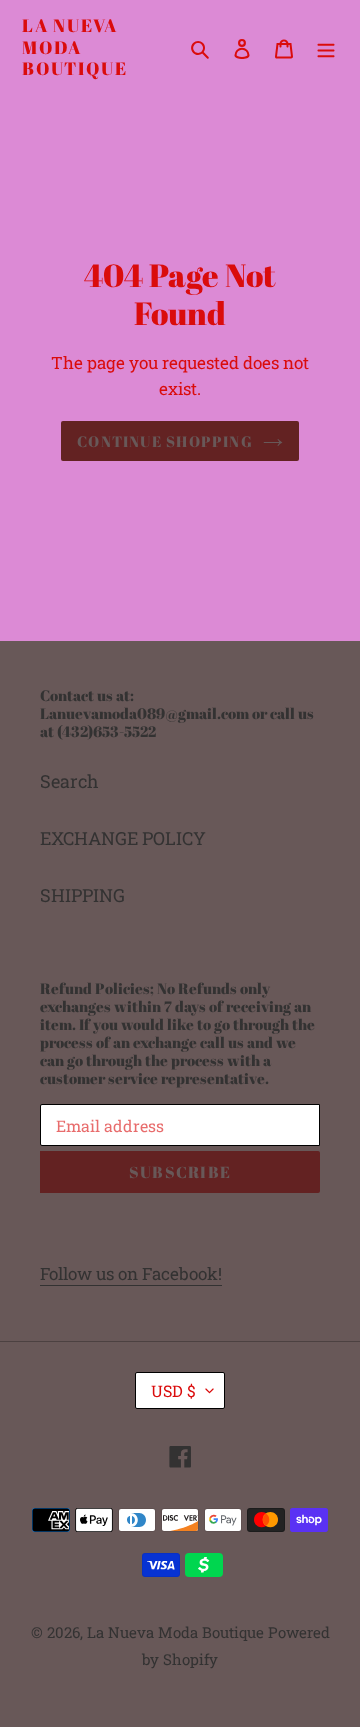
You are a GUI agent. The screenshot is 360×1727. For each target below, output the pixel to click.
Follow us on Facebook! (131, 1273)
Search (69, 781)
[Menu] (326, 47)
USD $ (173, 1390)
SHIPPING (82, 895)
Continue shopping (165, 441)
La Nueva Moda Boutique (74, 47)
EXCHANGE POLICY (123, 838)
